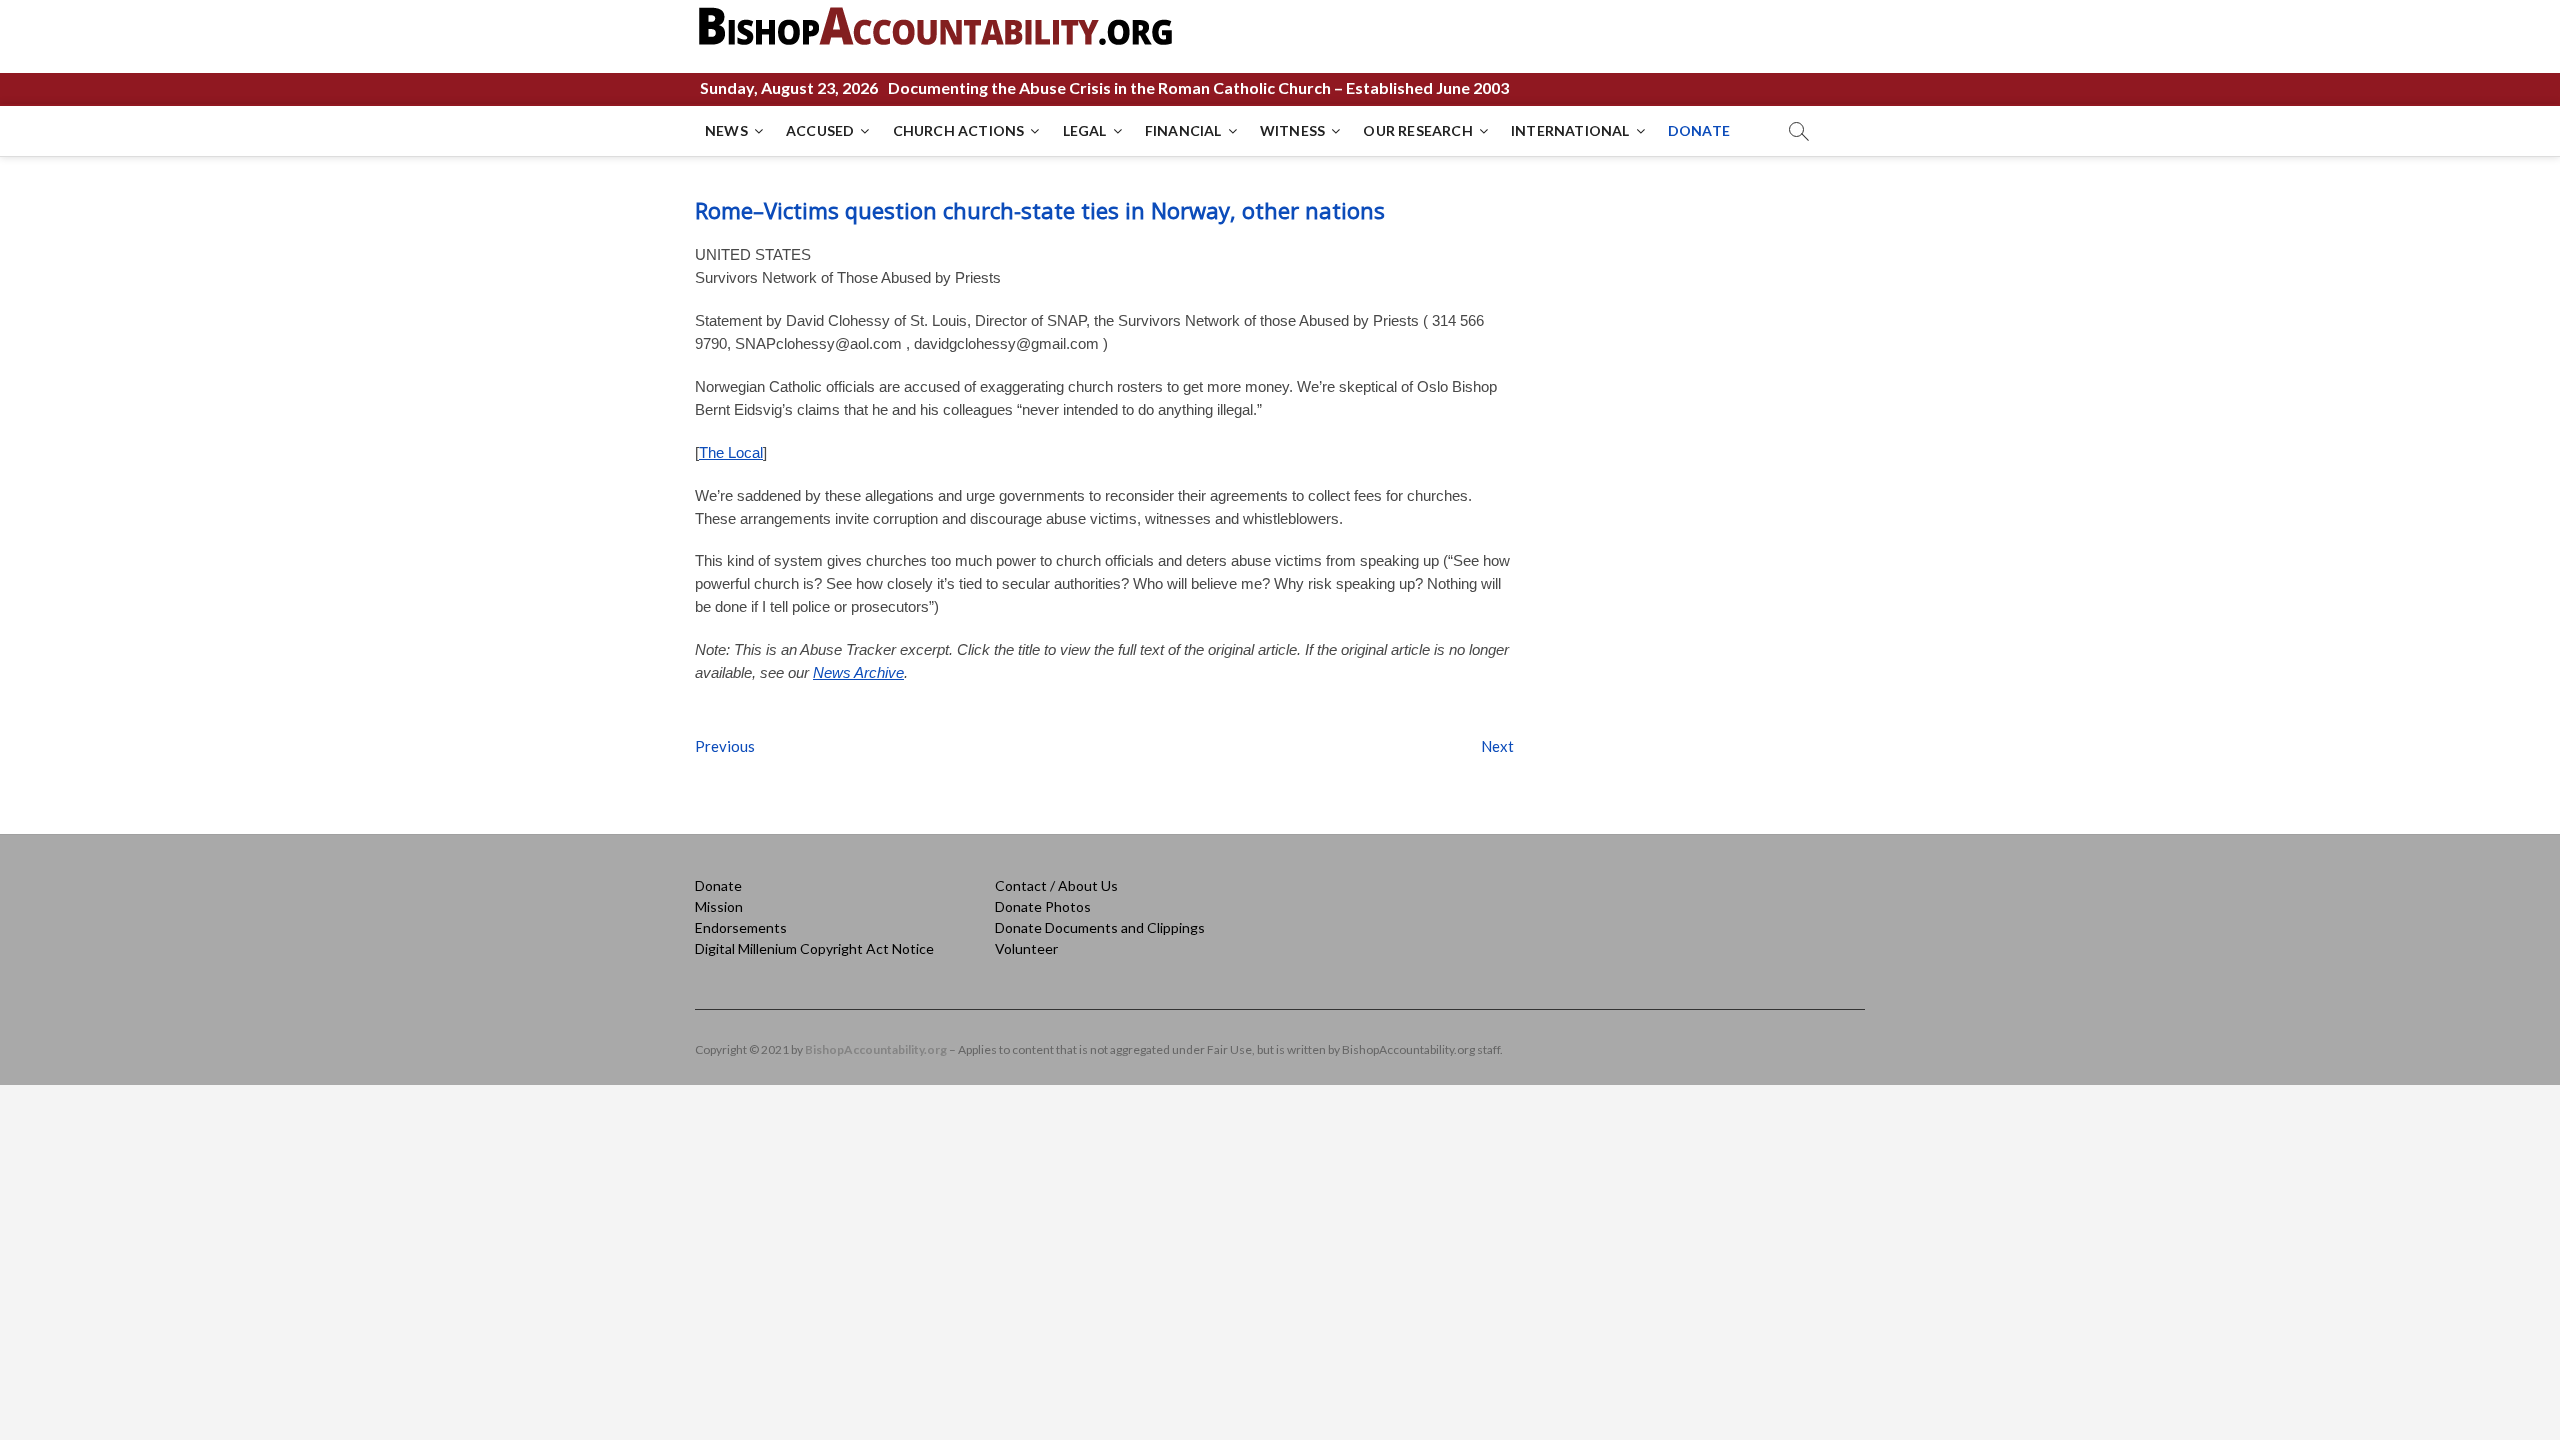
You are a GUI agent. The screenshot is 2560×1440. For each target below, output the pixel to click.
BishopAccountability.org (876, 1049)
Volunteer (1026, 948)
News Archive (858, 672)
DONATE (1699, 130)
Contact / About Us (1056, 885)
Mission (719, 906)
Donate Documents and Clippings (1100, 927)
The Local (731, 452)
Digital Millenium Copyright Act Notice (814, 948)
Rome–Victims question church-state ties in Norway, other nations (1040, 210)
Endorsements (741, 927)
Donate (718, 885)
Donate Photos (1043, 906)
